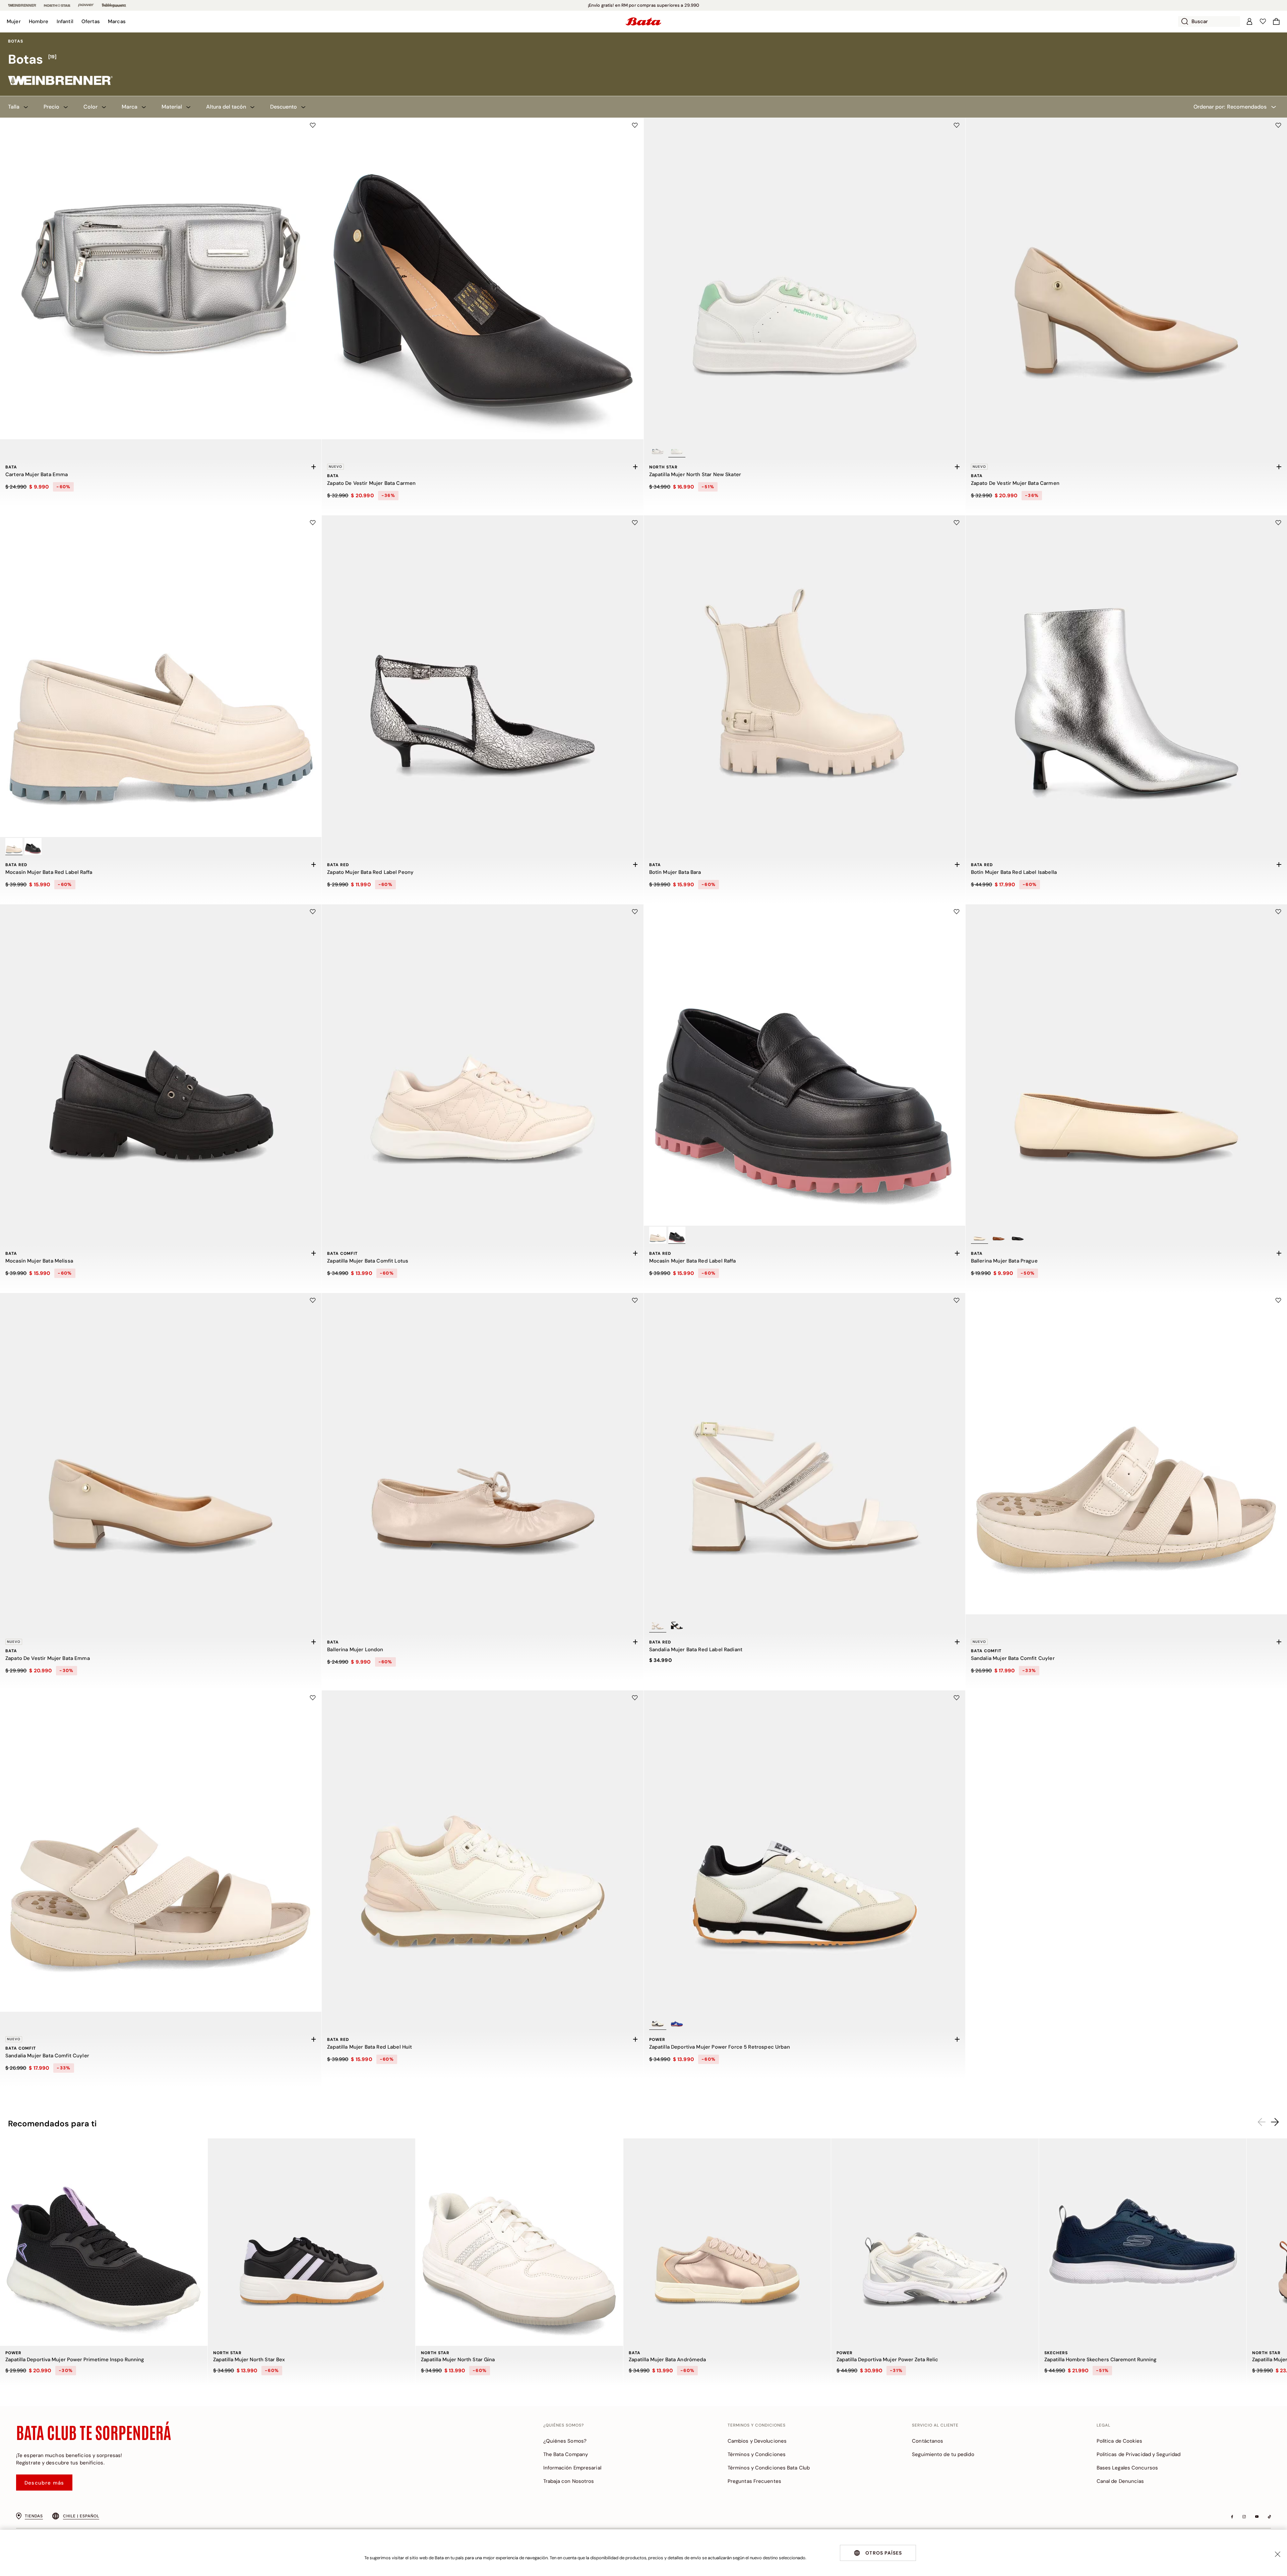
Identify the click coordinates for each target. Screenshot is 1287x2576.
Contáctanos (928, 2441)
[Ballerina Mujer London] (482, 1454)
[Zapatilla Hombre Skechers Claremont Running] (1143, 2242)
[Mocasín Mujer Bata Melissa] (161, 1065)
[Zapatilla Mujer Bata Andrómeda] (727, 2242)
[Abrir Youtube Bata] (1257, 2517)
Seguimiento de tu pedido (943, 2454)
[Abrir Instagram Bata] (1244, 2517)
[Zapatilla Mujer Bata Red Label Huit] (482, 1851)
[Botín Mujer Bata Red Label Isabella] (1126, 676)
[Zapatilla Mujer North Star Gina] (519, 2242)
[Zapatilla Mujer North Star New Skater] (805, 279)
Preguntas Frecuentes (754, 2481)
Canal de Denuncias (1120, 2481)
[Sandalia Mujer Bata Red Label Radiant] (805, 1454)
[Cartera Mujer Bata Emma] (161, 279)
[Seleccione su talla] (313, 467)
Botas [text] (16, 41)
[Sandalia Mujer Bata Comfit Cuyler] (1126, 1454)
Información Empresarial (572, 2468)
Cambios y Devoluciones (757, 2441)
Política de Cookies (1120, 2441)
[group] (643, 60)
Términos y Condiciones (757, 2454)
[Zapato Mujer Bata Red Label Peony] (482, 676)
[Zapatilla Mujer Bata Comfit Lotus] (482, 1065)
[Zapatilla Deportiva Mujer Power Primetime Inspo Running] (104, 2242)
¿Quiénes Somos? (565, 2441)
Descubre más (44, 2483)
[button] (14, 21)
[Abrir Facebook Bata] (1232, 2517)
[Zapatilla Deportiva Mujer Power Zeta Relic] (935, 2242)
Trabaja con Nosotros (569, 2481)
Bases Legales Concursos (1127, 2468)
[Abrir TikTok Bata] (1269, 2517)
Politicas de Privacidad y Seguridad (1139, 2454)
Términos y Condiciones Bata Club (769, 2468)
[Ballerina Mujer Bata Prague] (1126, 1065)
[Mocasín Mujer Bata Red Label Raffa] (161, 676)
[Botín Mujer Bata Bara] (805, 676)
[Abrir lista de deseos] (1263, 21)
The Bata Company (566, 2454)
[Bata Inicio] (643, 21)
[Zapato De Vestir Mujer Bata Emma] (161, 1454)
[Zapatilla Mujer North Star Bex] (312, 2242)
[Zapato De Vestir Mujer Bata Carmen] (482, 279)
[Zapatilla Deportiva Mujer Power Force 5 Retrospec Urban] (805, 1851)
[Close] (1278, 2554)
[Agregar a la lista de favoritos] (313, 125)
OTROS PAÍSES (884, 2553)
